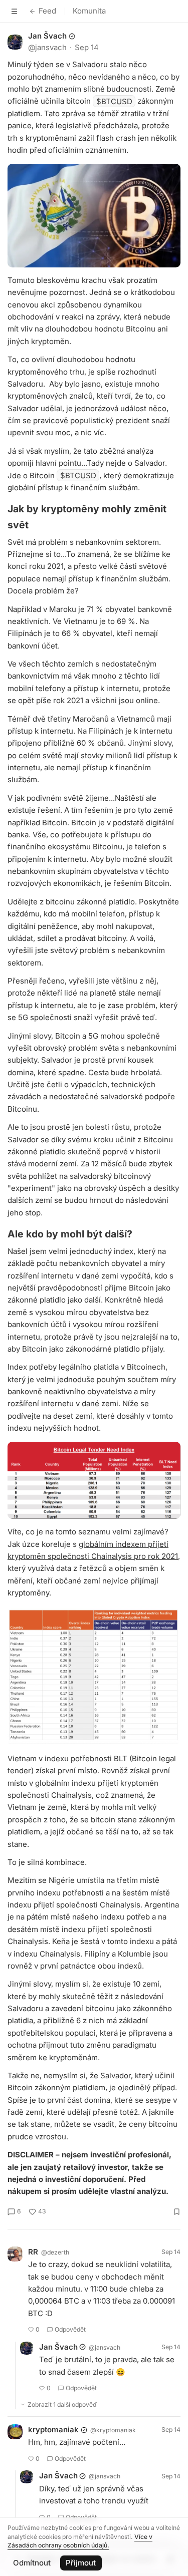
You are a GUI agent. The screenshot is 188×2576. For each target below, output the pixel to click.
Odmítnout (32, 2563)
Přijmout (81, 2563)
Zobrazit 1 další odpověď (62, 2404)
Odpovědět (70, 2329)
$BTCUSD (114, 101)
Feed (47, 11)
